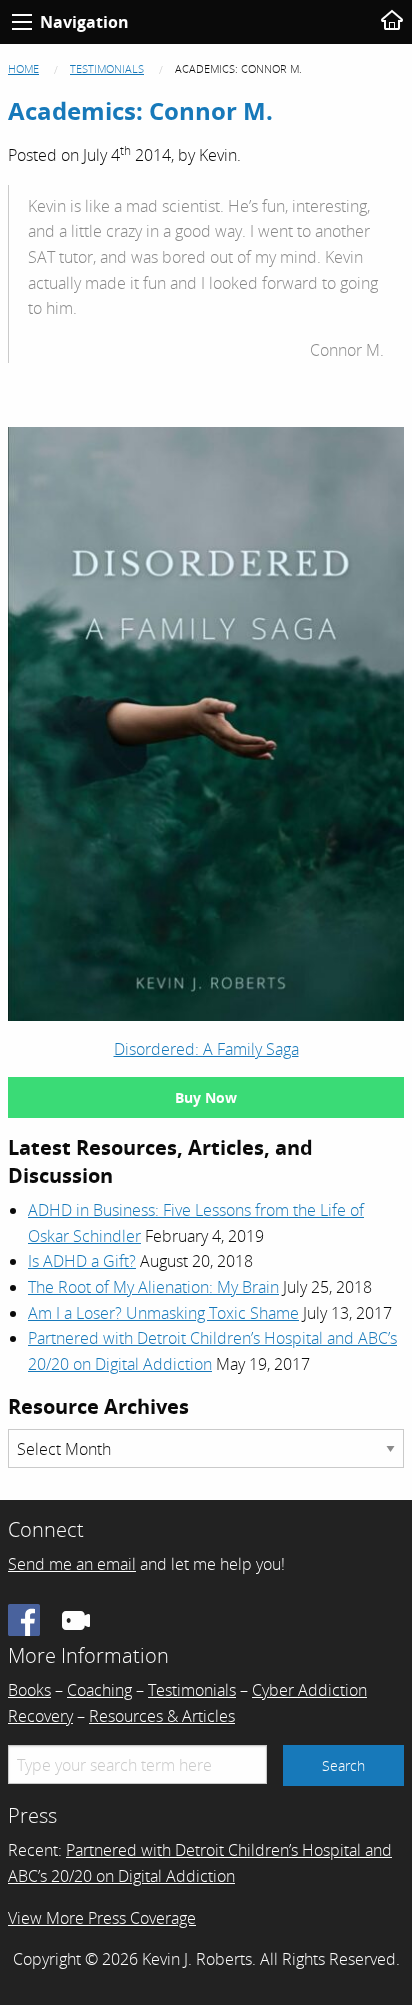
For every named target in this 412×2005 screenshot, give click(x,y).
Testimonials (107, 68)
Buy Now (206, 1097)
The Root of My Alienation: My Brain (153, 1287)
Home (23, 68)
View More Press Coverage (102, 1918)
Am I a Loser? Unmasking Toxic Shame (163, 1313)
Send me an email (72, 1564)
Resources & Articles (162, 1716)
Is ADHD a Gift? (82, 1261)
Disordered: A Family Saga (206, 1049)
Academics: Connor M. (140, 110)
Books (29, 1690)
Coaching (99, 1690)
